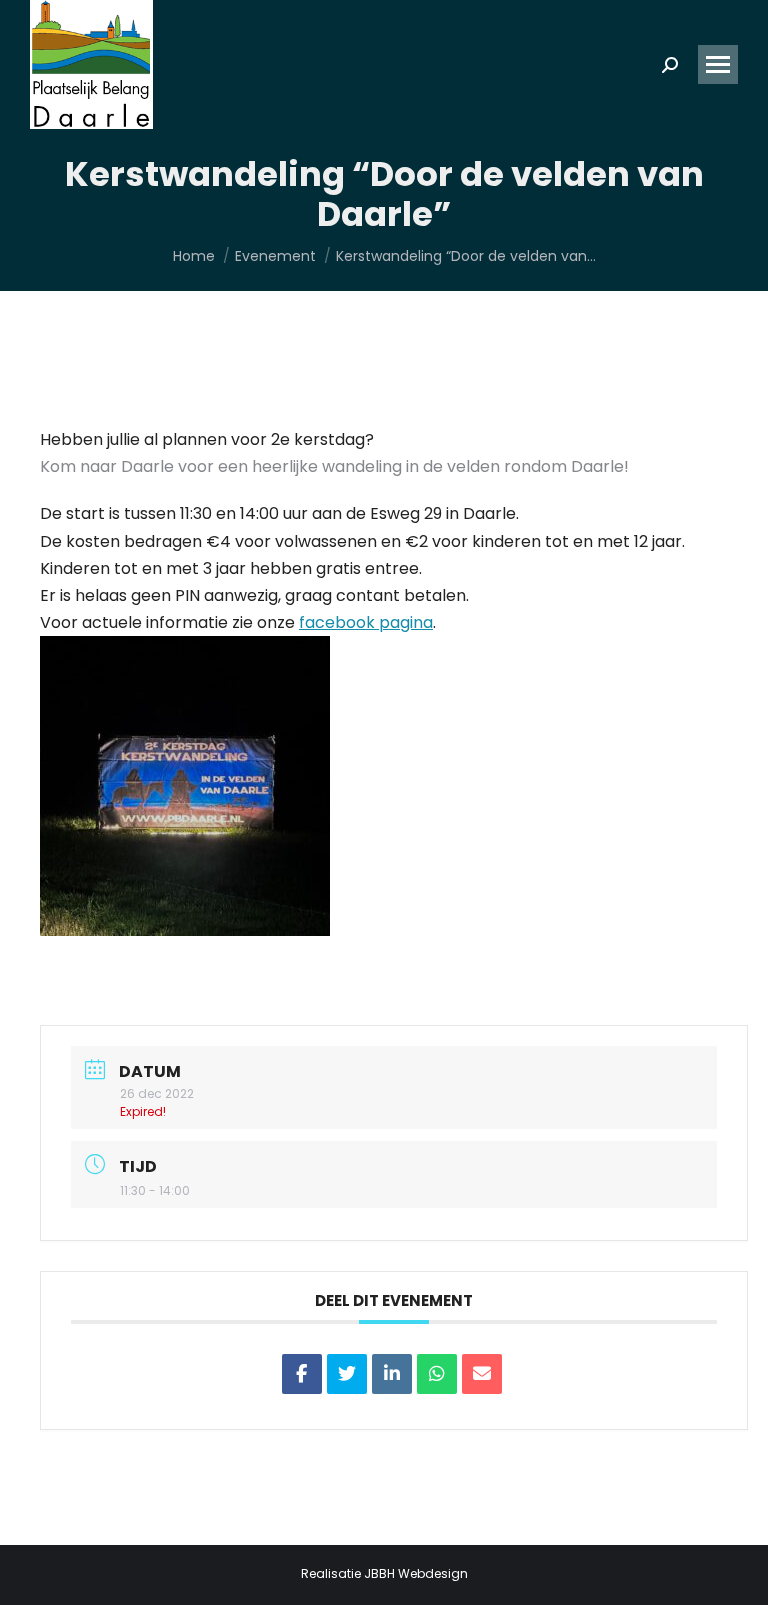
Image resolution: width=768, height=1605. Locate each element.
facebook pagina (366, 622)
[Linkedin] (392, 1374)
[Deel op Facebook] (302, 1374)
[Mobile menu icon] (718, 64)
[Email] (482, 1374)
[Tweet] (347, 1374)
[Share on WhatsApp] (437, 1374)
